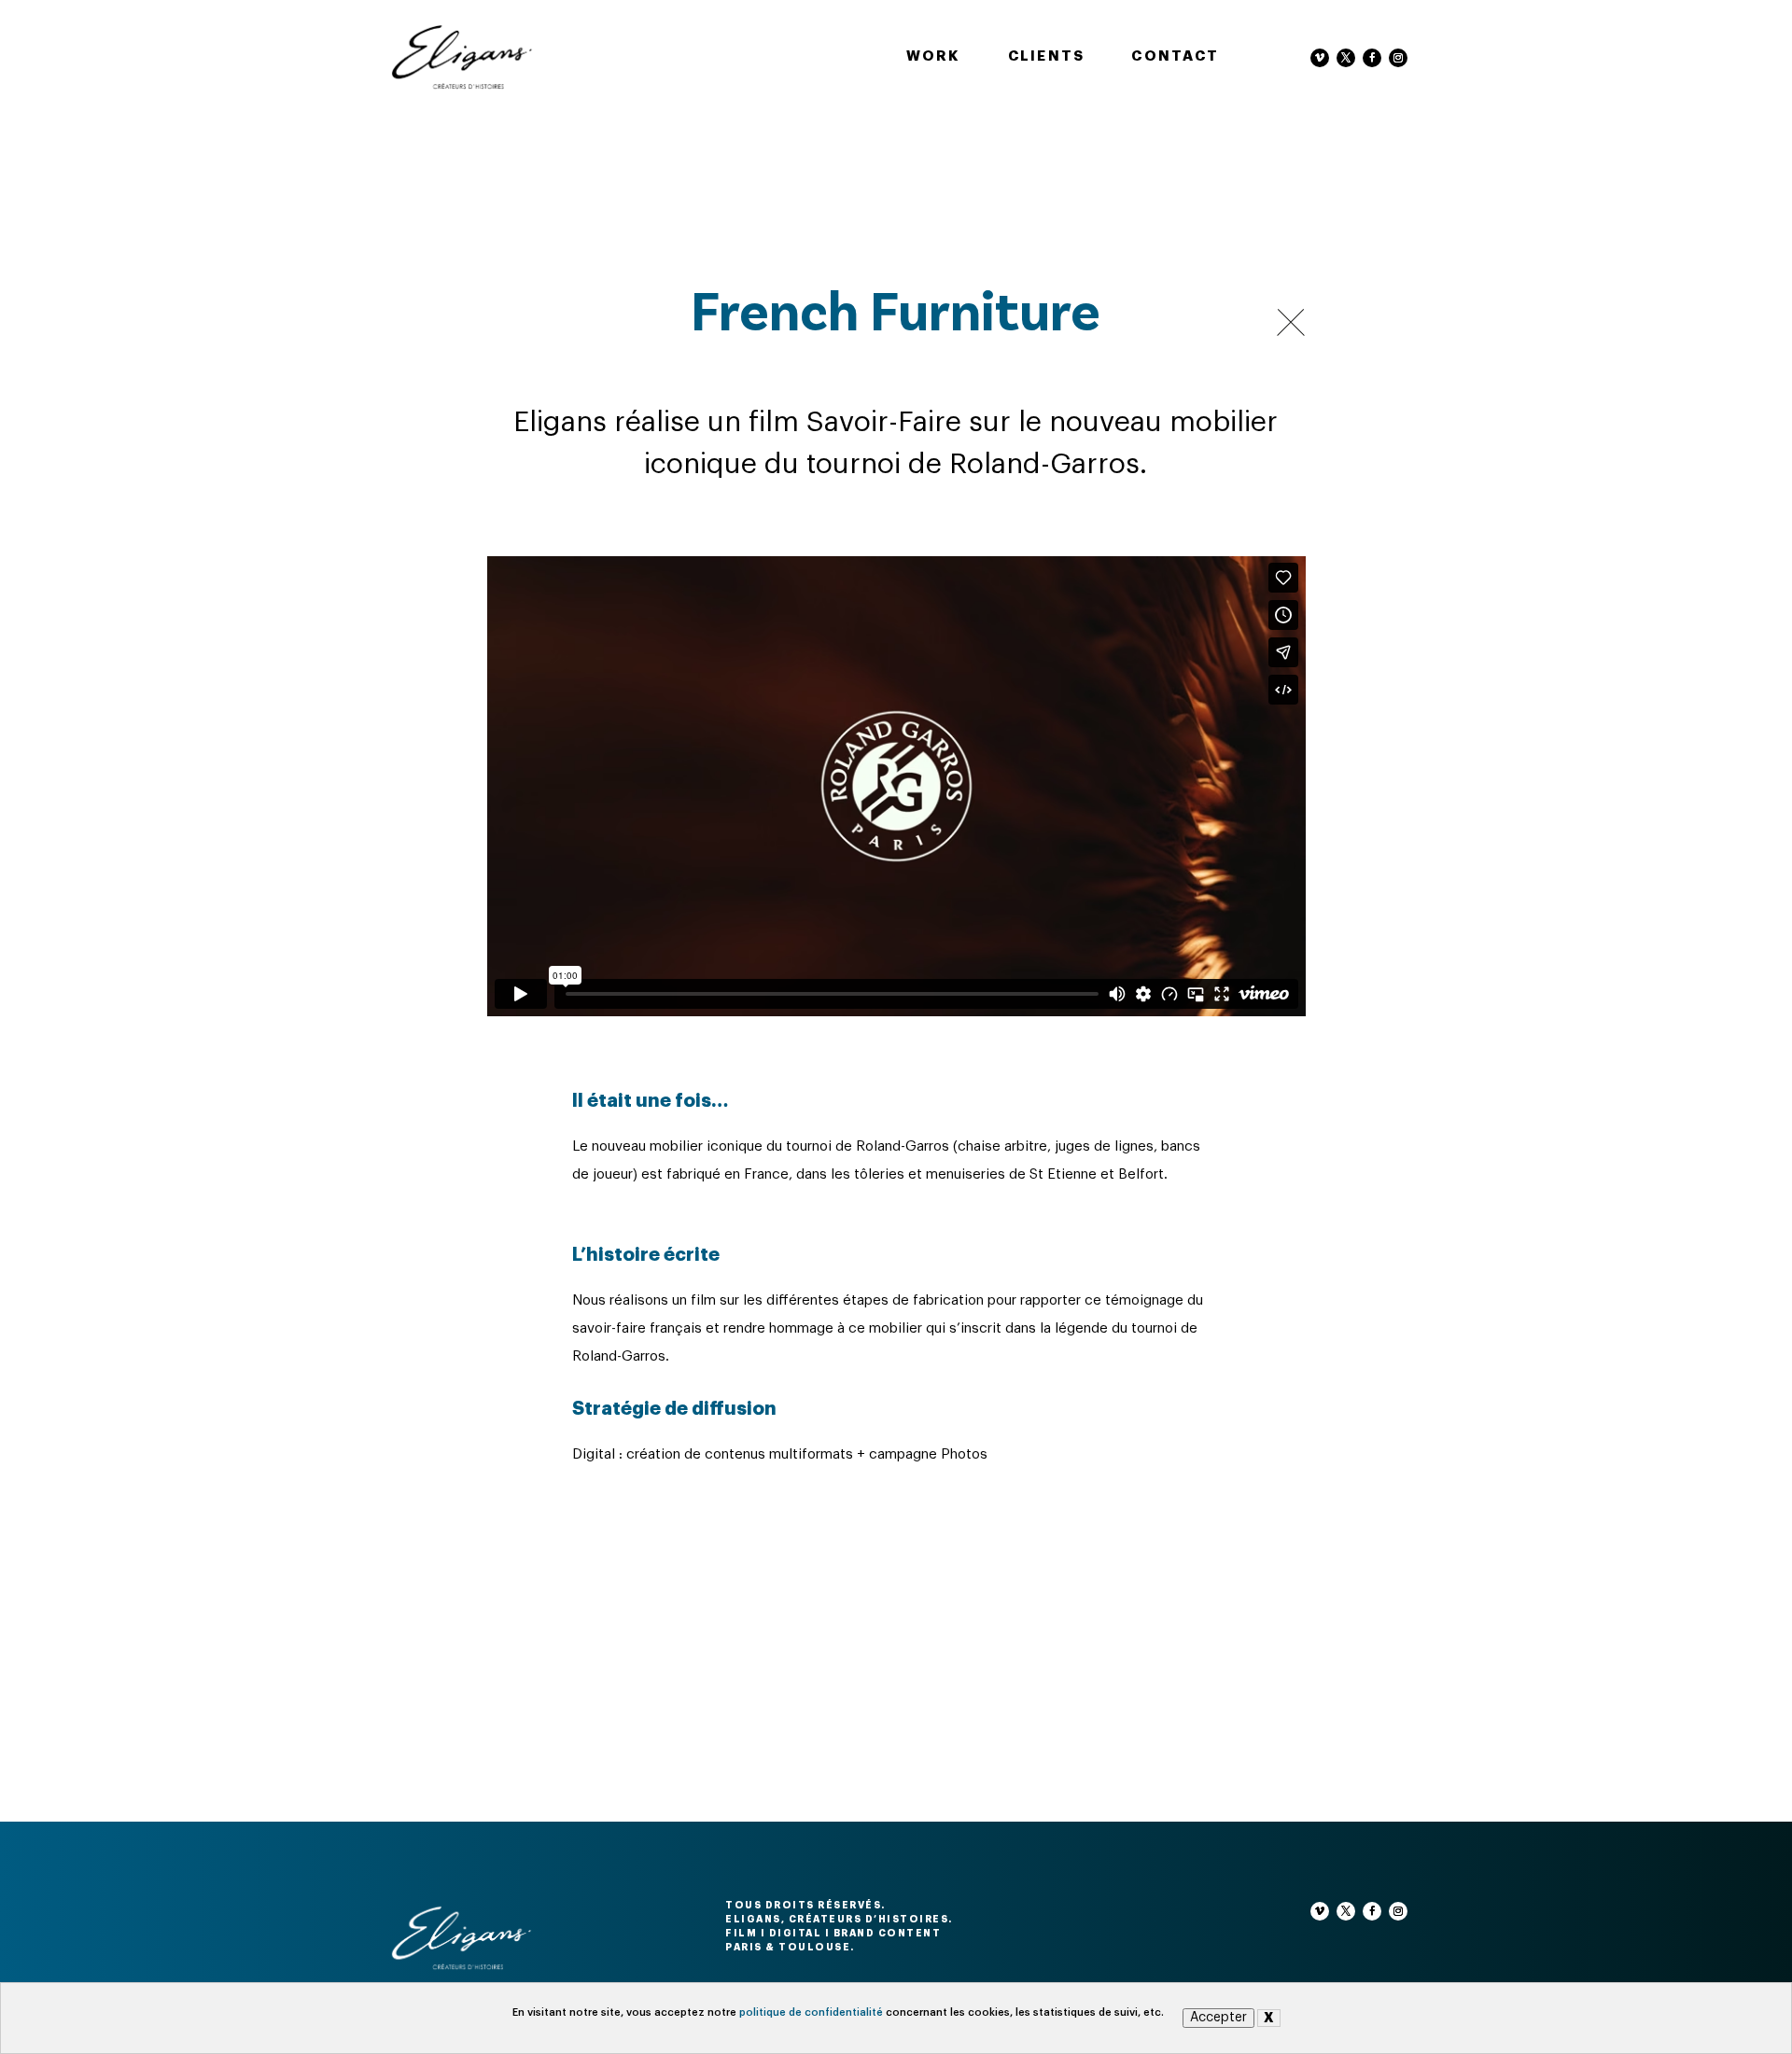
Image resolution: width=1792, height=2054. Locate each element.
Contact (1175, 56)
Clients (1047, 56)
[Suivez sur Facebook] (1372, 58)
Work (934, 56)
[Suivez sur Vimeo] (1320, 58)
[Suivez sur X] (1346, 58)
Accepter (1218, 2018)
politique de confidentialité (811, 2012)
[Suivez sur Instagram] (1398, 58)
